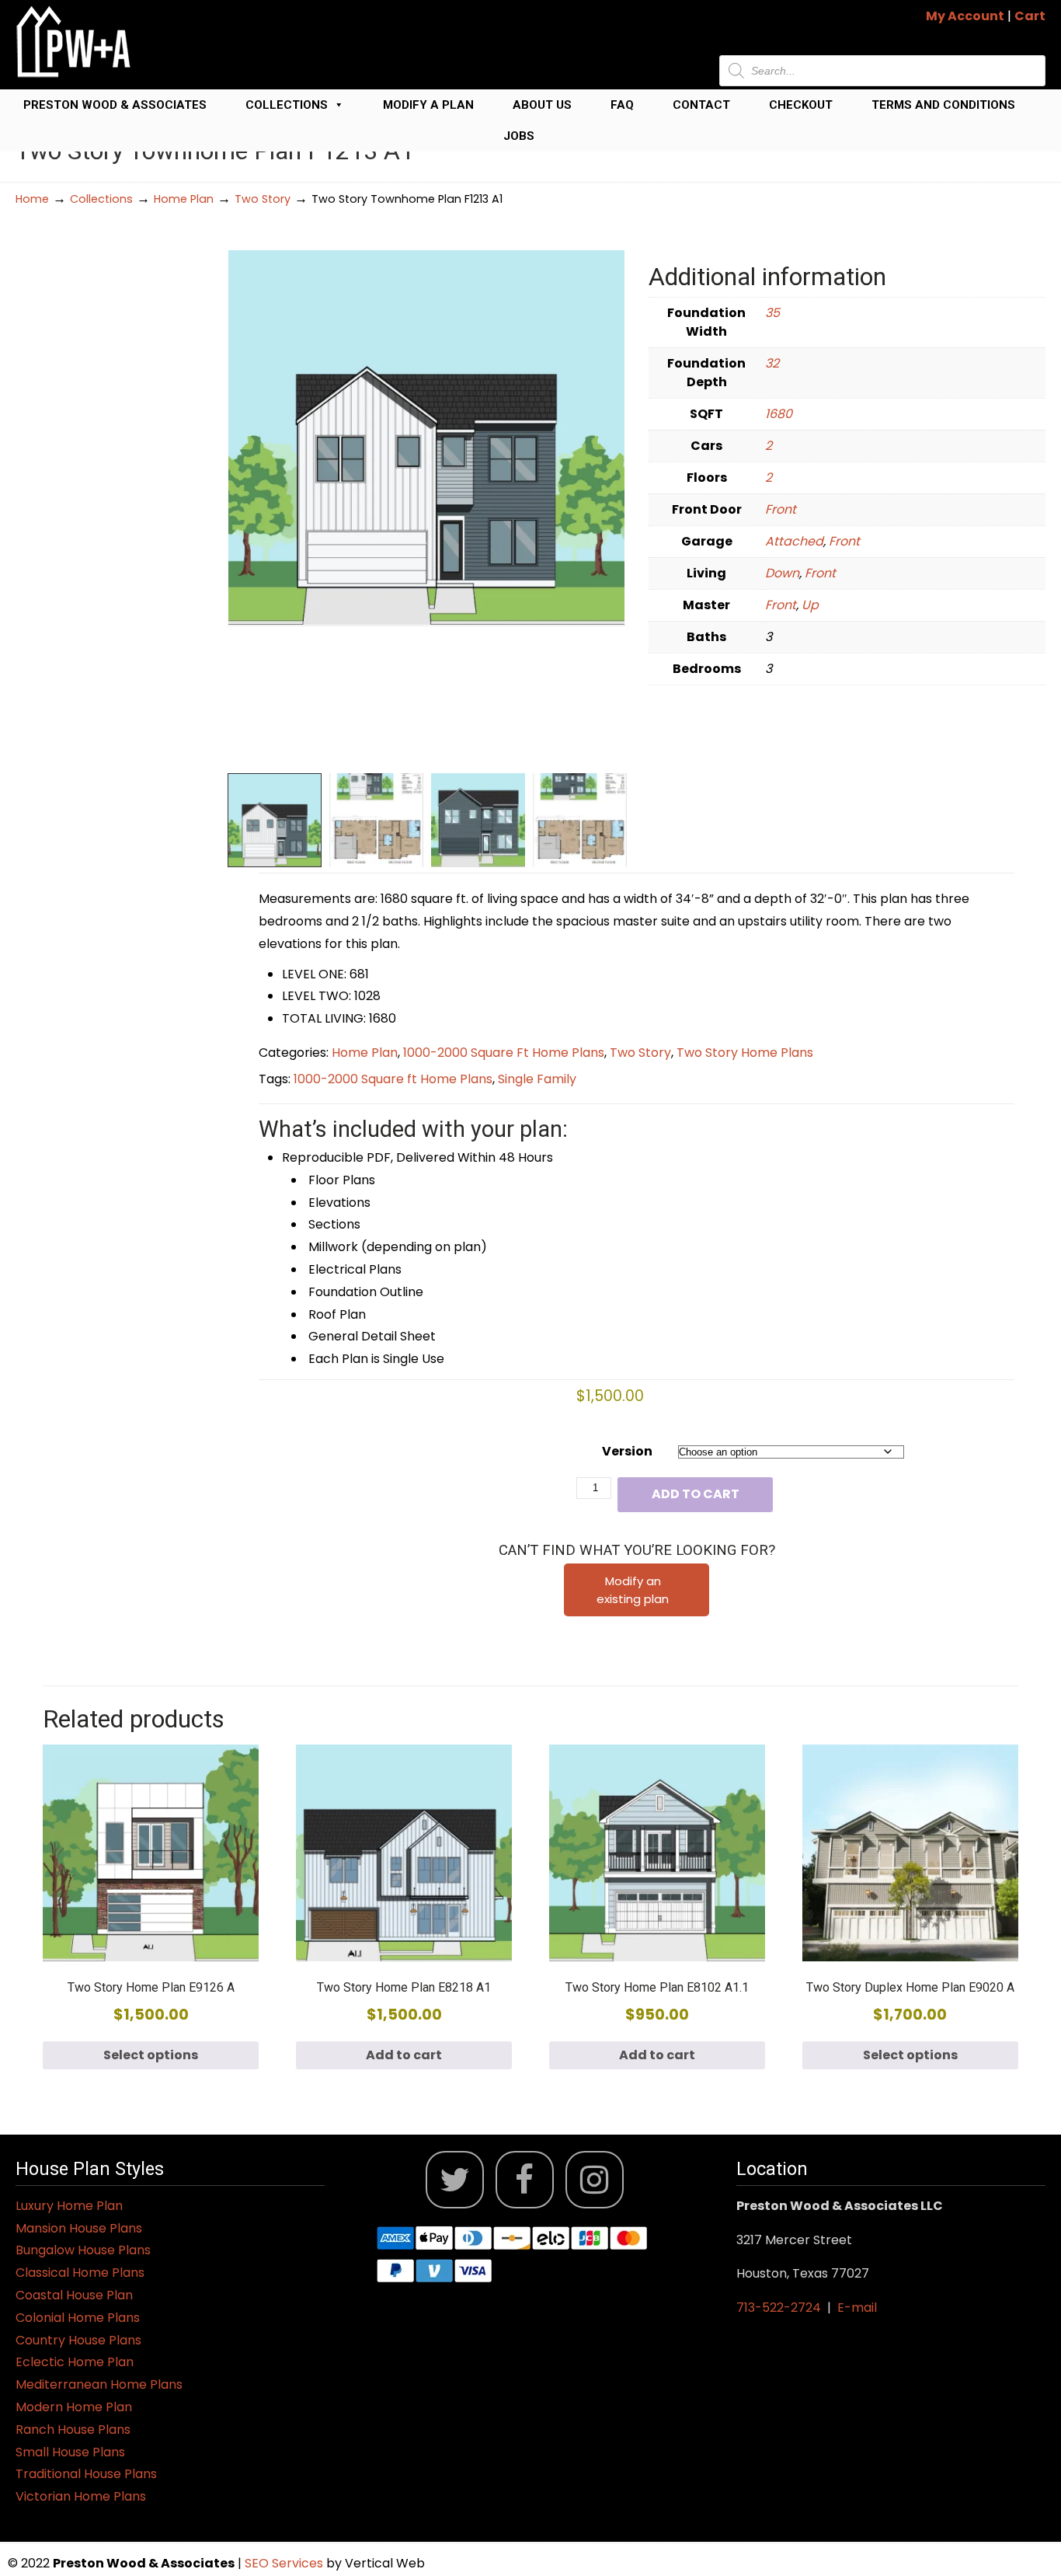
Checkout (801, 105)
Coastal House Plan (74, 2295)
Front (781, 509)
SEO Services (285, 2563)
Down (782, 573)
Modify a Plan (428, 105)
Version (627, 1451)
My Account (965, 16)
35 (772, 313)
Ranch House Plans (73, 2430)
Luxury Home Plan (69, 2206)
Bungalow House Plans (83, 2250)
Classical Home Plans (80, 2273)
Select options (151, 2055)
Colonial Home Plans (78, 2318)
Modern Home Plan (74, 2407)
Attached (794, 541)
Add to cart (696, 1494)
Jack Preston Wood (74, 42)
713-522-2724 (779, 2308)
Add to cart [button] (404, 2055)
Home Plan (184, 199)
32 (772, 363)
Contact (701, 105)
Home (32, 199)
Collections (287, 105)
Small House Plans (70, 2452)
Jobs (519, 136)
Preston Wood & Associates (115, 105)
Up (810, 605)
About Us (542, 105)
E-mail (857, 2308)
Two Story (263, 199)
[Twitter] (455, 2180)
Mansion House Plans (79, 2228)
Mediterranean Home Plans (99, 2384)
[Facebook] (525, 2180)
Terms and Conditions (943, 105)
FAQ (622, 105)
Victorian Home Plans (81, 2496)
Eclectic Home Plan (75, 2362)
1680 (779, 414)
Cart (1030, 16)
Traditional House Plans (86, 2474)
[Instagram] (595, 2180)
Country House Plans (78, 2340)
